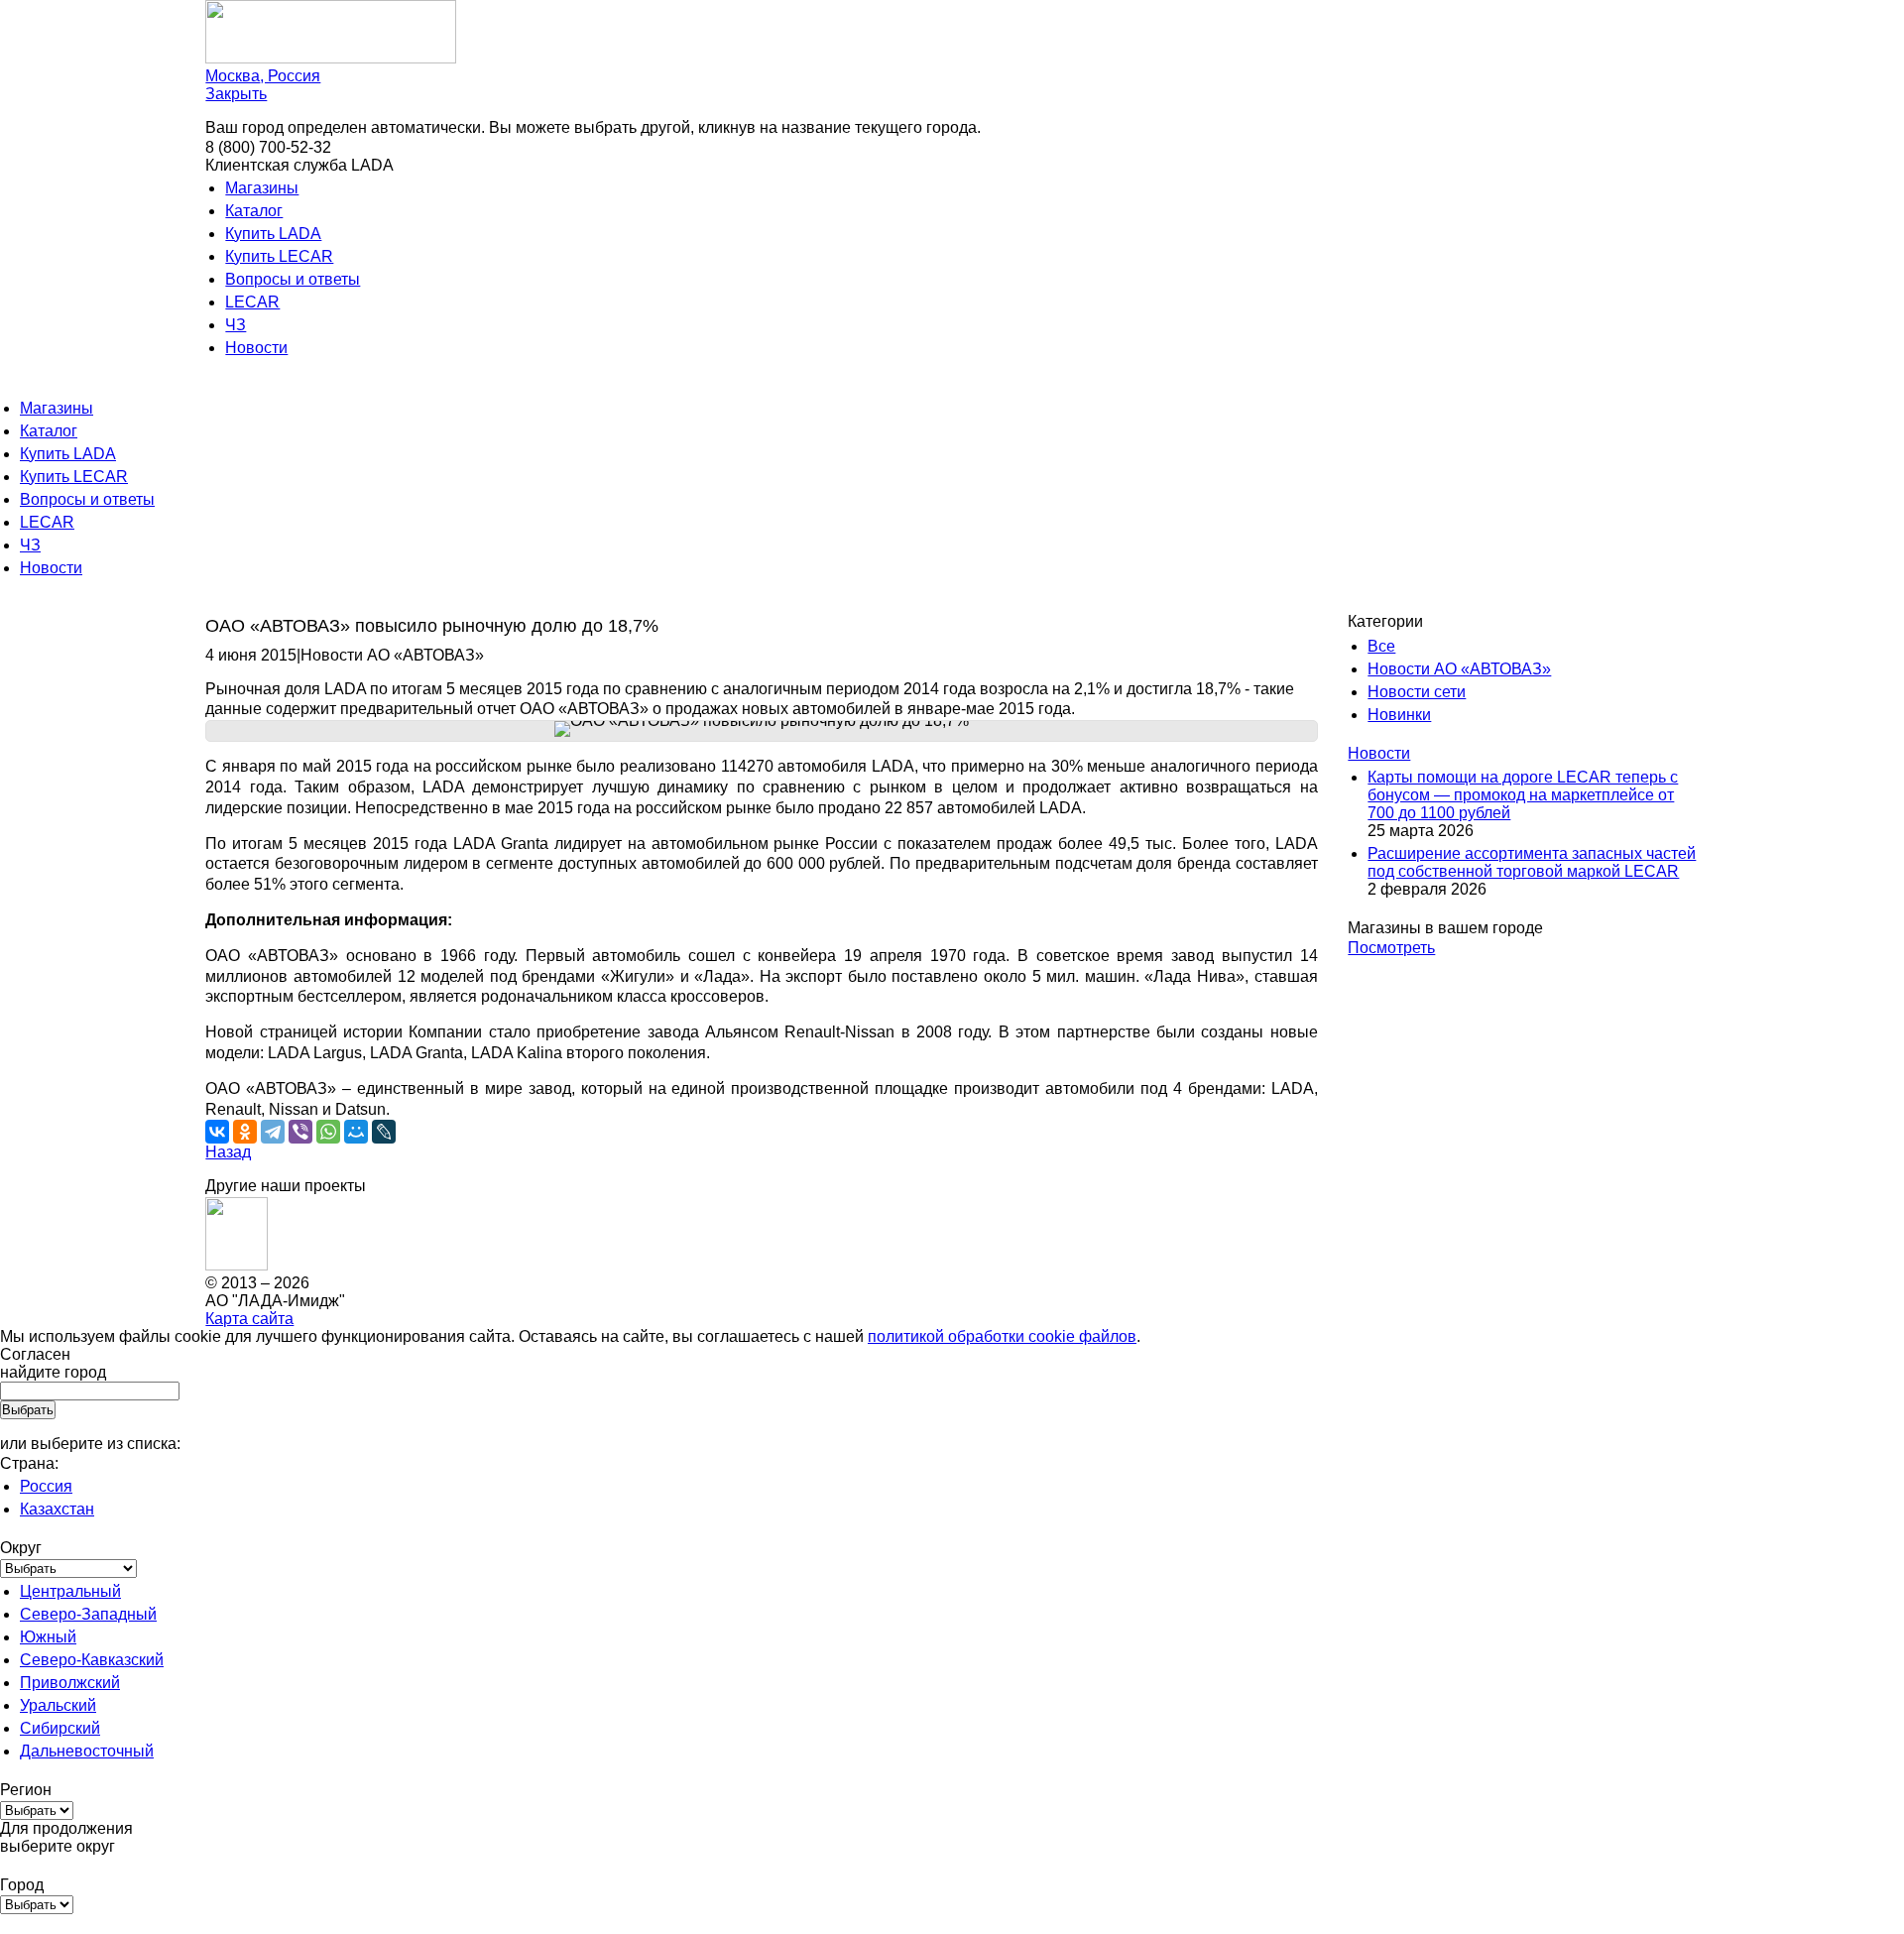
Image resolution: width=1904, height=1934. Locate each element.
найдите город (53, 1372)
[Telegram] (273, 1132)
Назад (228, 1152)
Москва (263, 76)
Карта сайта (249, 1319)
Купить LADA (273, 234)
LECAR (252, 302)
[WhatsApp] (328, 1132)
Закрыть (236, 94)
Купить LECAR (279, 256)
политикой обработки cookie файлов (1002, 1336)
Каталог (254, 211)
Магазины (262, 188)
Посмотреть (1391, 948)
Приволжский (70, 1683)
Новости (256, 348)
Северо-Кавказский (92, 1660)
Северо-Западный (88, 1614)
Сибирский (60, 1728)
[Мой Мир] (356, 1132)
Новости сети (1417, 692)
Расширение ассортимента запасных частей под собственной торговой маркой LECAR (1532, 862)
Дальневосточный (87, 1751)
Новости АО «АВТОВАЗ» (1459, 669)
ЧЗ (236, 325)
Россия (46, 1486)
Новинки (1399, 715)
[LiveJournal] (384, 1132)
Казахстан (57, 1509)
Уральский (58, 1705)
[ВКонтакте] (217, 1132)
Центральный (70, 1591)
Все (1381, 646)
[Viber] (300, 1132)
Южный (48, 1637)
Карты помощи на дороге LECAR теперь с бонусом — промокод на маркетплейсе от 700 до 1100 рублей (1523, 795)
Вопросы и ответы (293, 279)
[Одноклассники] (245, 1132)
